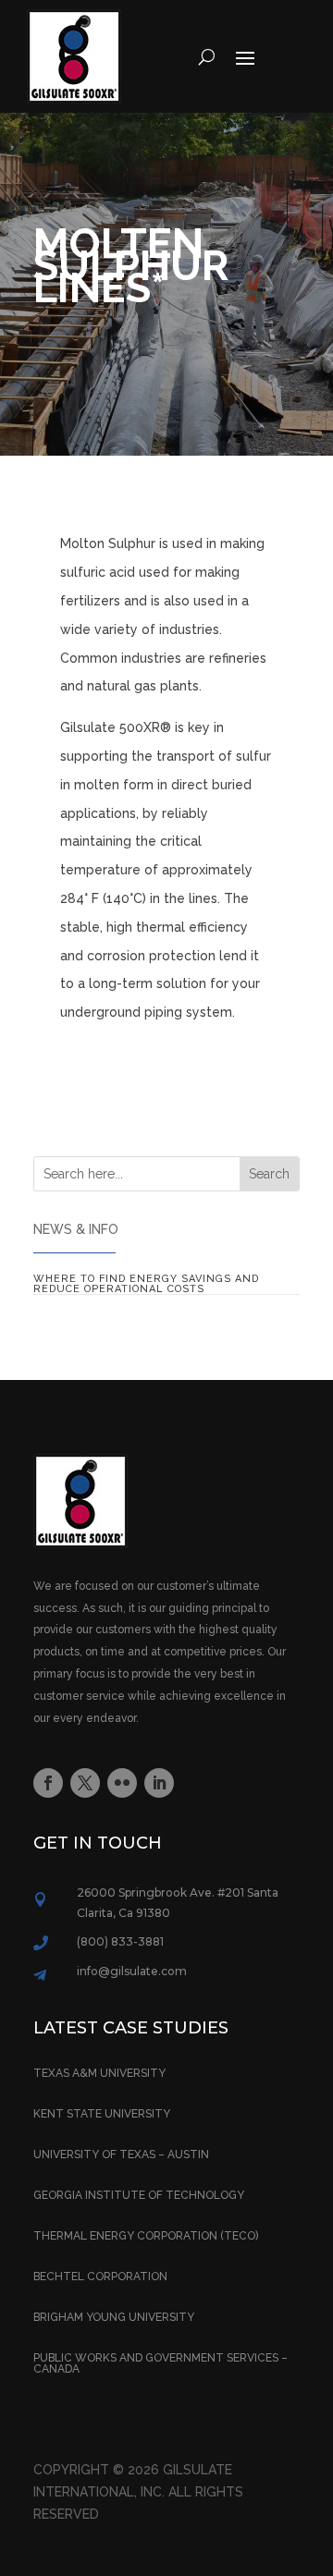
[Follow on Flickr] (122, 1783)
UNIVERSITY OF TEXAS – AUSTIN (121, 2155)
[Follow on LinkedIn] (159, 1783)
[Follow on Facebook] (48, 1783)
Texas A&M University (99, 2073)
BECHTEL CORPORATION (100, 2277)
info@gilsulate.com (132, 1971)
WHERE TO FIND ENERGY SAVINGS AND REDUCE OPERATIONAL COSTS (146, 1284)
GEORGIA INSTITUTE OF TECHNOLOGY (139, 2195)
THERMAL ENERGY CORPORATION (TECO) (146, 2236)
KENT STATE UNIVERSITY (102, 2114)
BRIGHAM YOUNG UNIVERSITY (114, 2317)
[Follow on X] (85, 1783)
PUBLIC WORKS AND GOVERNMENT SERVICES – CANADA (160, 2363)
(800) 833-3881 (120, 1941)
